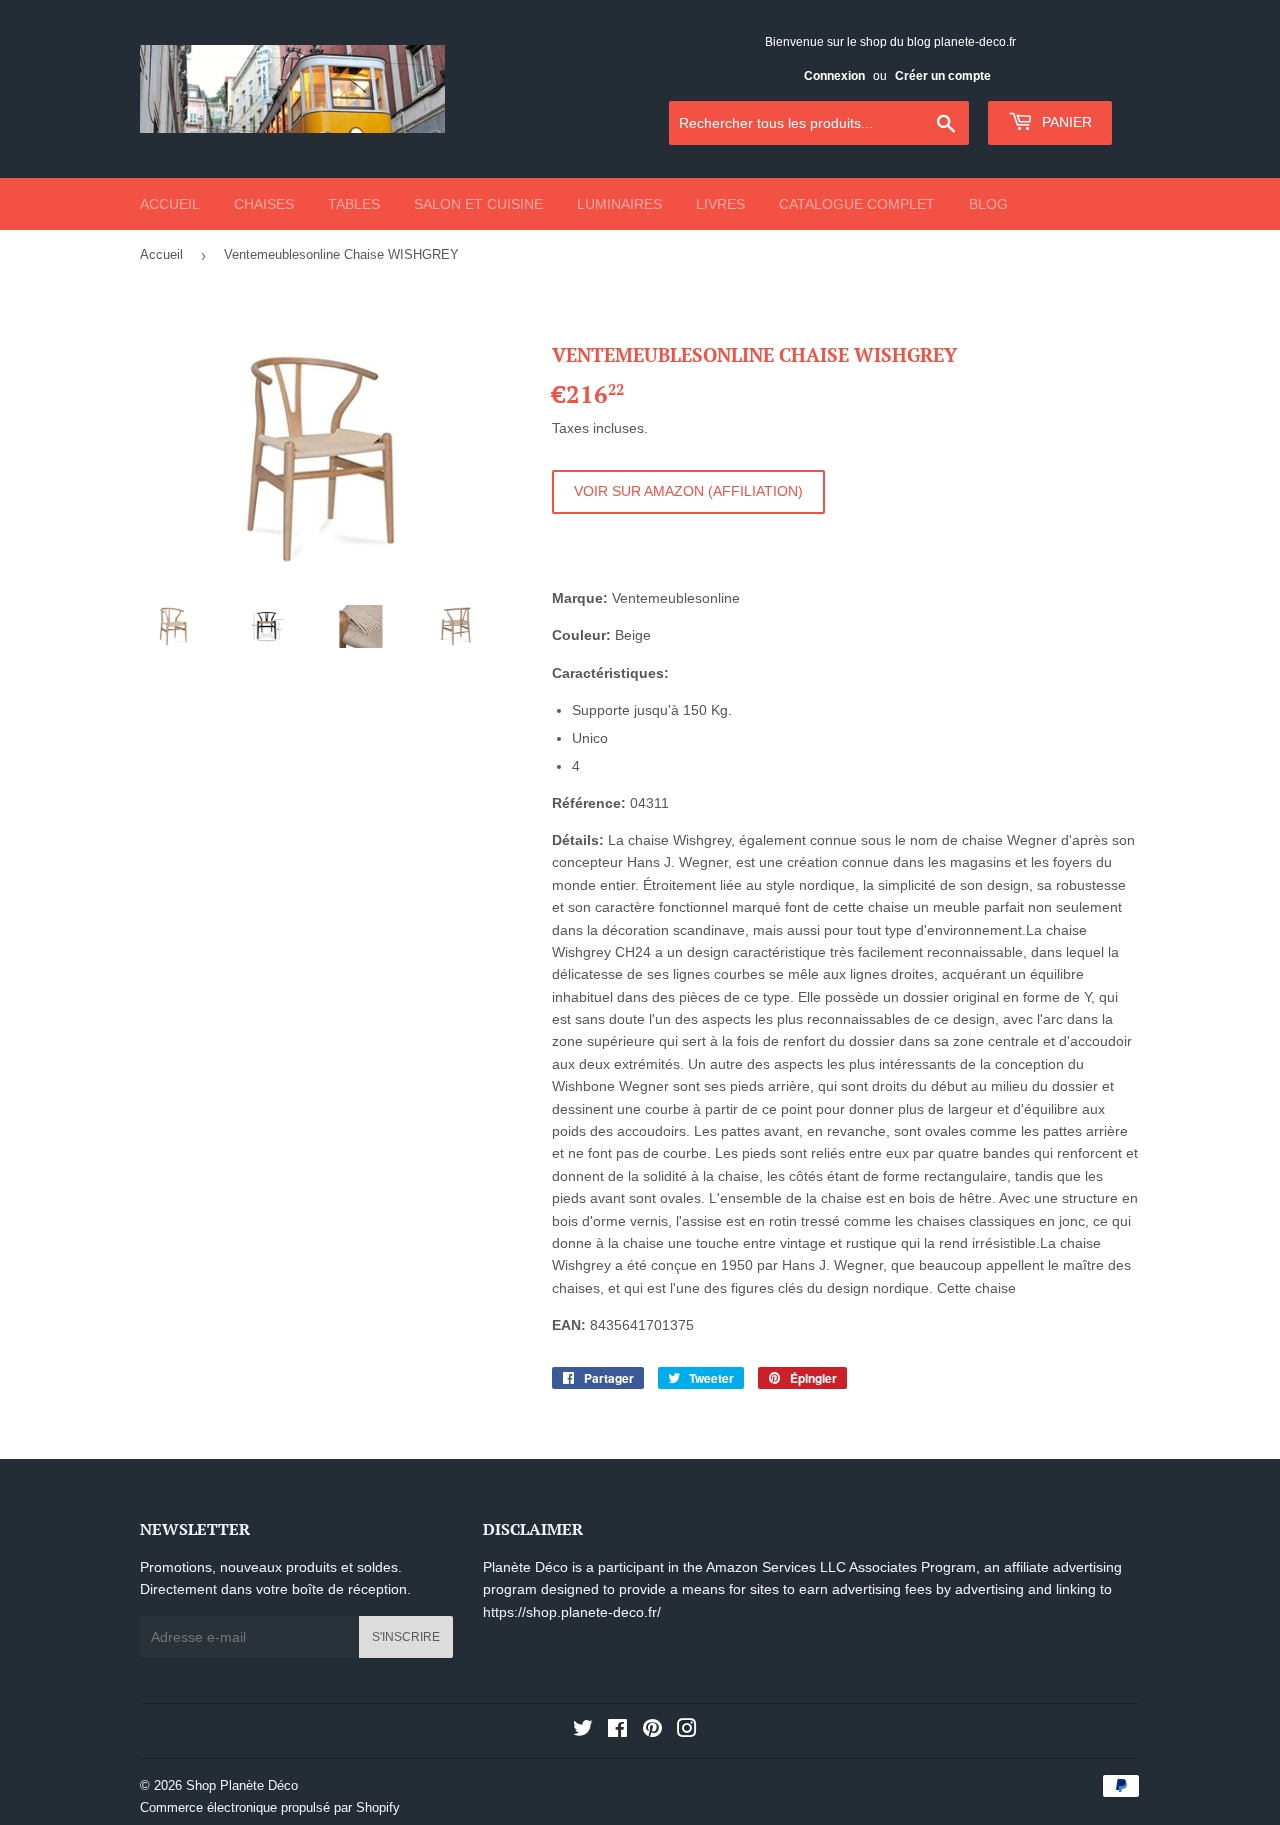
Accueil (170, 204)
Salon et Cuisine (478, 204)
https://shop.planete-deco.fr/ (572, 1612)
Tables (354, 204)
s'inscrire (406, 1637)
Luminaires (619, 204)
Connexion (834, 76)
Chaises (264, 204)
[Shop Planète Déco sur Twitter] (583, 1731)
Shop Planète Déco (242, 1785)
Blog (988, 204)
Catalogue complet (857, 204)
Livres (720, 204)
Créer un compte (943, 76)
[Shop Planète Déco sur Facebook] (617, 1731)
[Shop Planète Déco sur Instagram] (687, 1731)
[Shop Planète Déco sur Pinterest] (652, 1731)
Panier (1065, 122)
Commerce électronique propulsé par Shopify (270, 1807)
